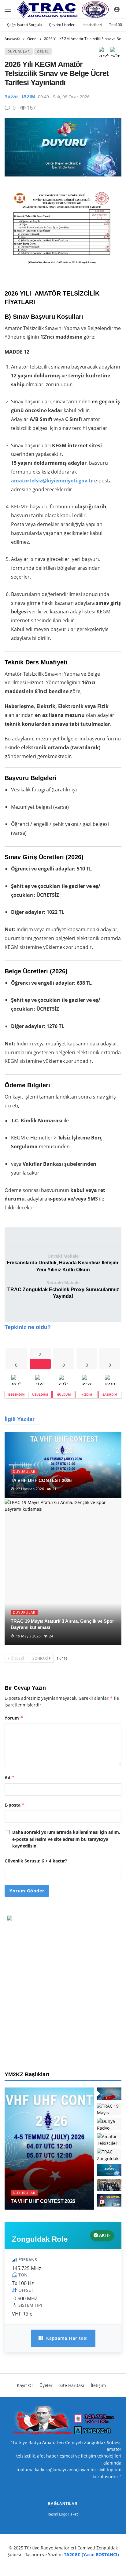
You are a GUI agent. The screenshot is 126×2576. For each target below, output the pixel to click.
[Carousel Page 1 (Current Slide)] (109, 2094)
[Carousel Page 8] (109, 2200)
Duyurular (19, 51)
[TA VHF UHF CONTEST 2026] (63, 1465)
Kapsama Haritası (66, 2338)
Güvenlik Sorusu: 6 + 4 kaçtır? (36, 1861)
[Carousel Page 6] (109, 2170)
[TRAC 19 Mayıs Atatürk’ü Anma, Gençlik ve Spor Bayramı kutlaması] (63, 1572)
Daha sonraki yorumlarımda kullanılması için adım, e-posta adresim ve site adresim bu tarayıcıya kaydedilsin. (66, 1839)
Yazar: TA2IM (20, 96)
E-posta (15, 1805)
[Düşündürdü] (115, 54)
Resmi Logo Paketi (63, 2514)
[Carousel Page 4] (109, 2139)
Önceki (17, 1658)
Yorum (14, 1718)
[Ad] (63, 1986)
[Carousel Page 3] (109, 2124)
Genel (43, 51)
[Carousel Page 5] (109, 2155)
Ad (10, 1777)
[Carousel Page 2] (109, 2109)
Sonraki (40, 1658)
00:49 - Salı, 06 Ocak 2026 (64, 97)
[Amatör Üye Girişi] (117, 9)
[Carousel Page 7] (109, 2185)
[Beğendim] (104, 54)
